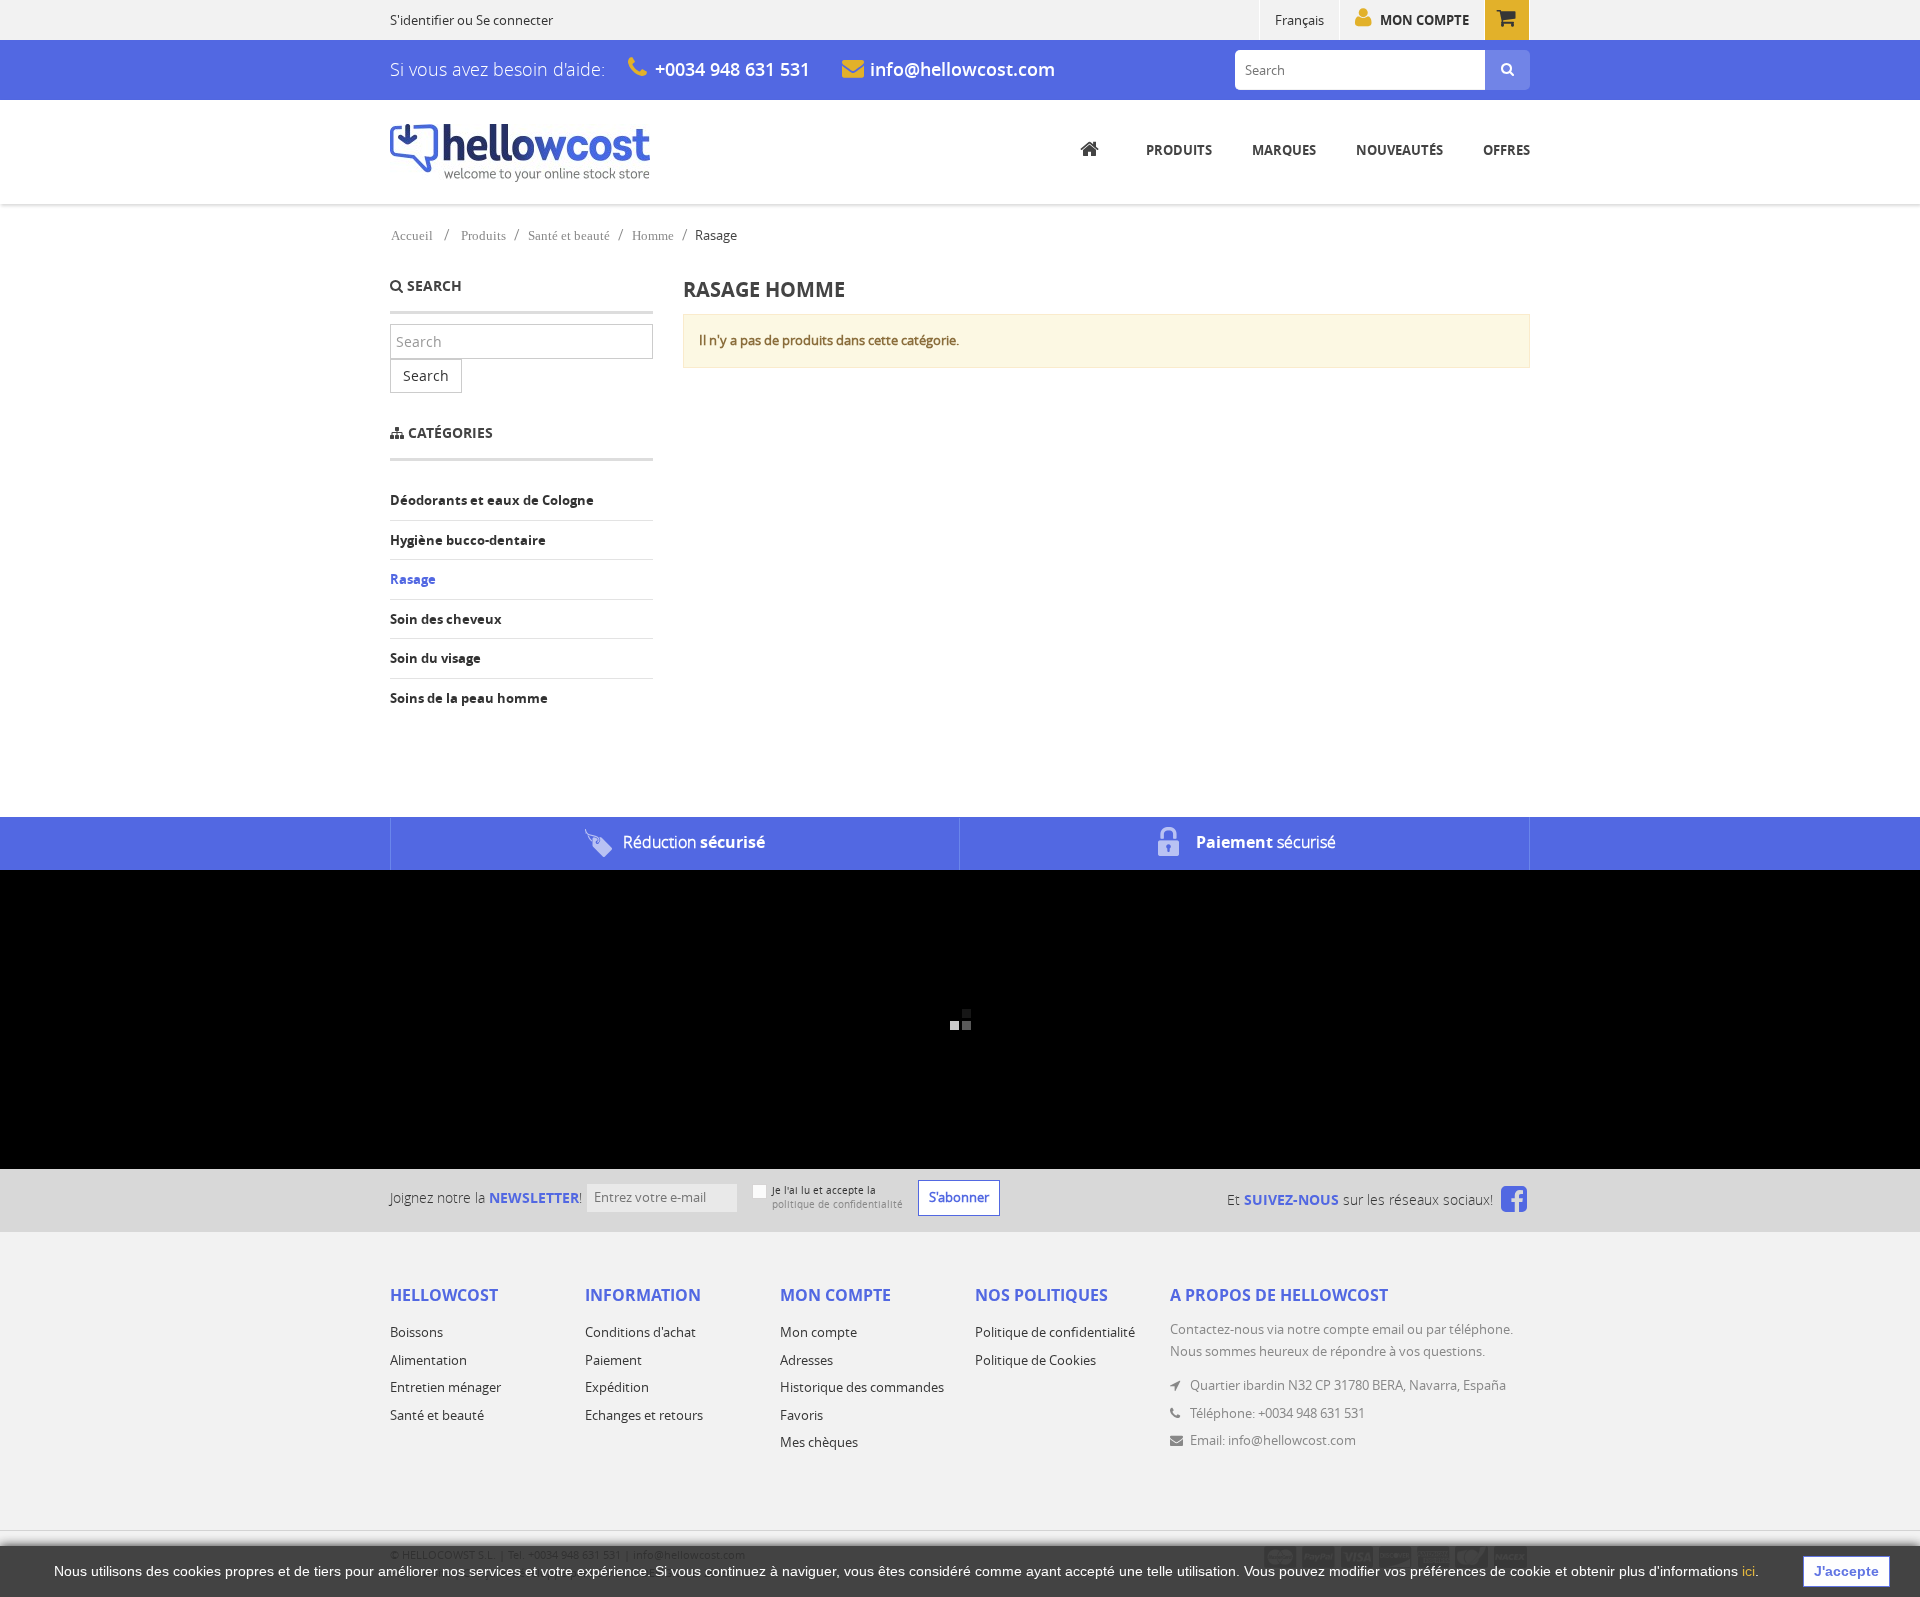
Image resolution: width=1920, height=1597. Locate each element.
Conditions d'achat (640, 1332)
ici (1748, 1571)
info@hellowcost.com (962, 69)
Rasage (413, 579)
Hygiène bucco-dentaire (468, 540)
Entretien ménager (445, 1387)
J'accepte (1846, 1571)
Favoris (801, 1415)
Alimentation (428, 1360)
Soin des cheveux (446, 619)
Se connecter (514, 20)
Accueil (412, 235)
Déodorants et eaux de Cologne (492, 500)
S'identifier (422, 20)
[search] (1507, 70)
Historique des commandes (862, 1387)
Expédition (617, 1387)
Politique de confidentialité (1055, 1332)
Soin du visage (435, 658)
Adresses (806, 1360)
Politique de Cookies (1035, 1360)
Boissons (416, 1332)
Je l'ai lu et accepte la (837, 1197)
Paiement (613, 1360)
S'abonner (959, 1197)
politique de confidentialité (837, 1204)
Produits (483, 235)
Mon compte (1424, 20)
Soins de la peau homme (469, 698)
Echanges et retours (644, 1415)
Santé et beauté (569, 235)
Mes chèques (819, 1442)
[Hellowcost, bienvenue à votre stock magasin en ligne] (520, 153)
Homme (653, 235)
